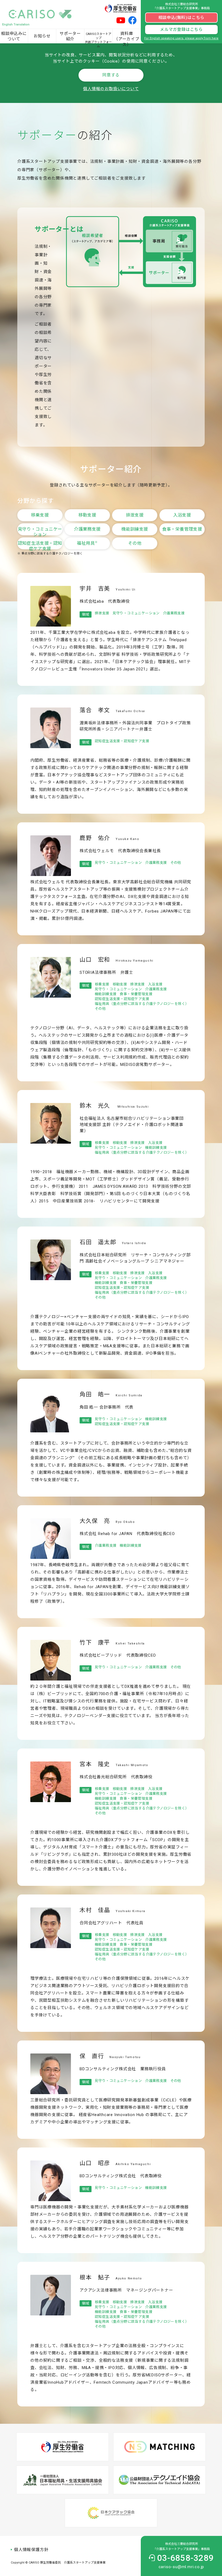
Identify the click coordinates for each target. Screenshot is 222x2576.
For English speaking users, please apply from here (181, 38)
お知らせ (42, 36)
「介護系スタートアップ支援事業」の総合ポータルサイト (42, 14)
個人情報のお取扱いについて (111, 89)
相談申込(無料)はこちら (182, 18)
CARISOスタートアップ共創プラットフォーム (98, 38)
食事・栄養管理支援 (182, 529)
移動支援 (87, 515)
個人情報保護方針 (31, 2550)
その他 (135, 543)
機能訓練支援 (135, 529)
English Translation (16, 25)
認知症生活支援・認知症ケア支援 (40, 545)
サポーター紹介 (70, 36)
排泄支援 (135, 515)
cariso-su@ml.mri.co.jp (182, 2567)
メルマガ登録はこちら (181, 30)
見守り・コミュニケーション (40, 531)
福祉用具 (87, 543)
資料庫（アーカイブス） (127, 37)
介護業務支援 (87, 529)
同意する (111, 75)
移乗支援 (40, 515)
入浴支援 (182, 515)
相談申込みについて (14, 36)
